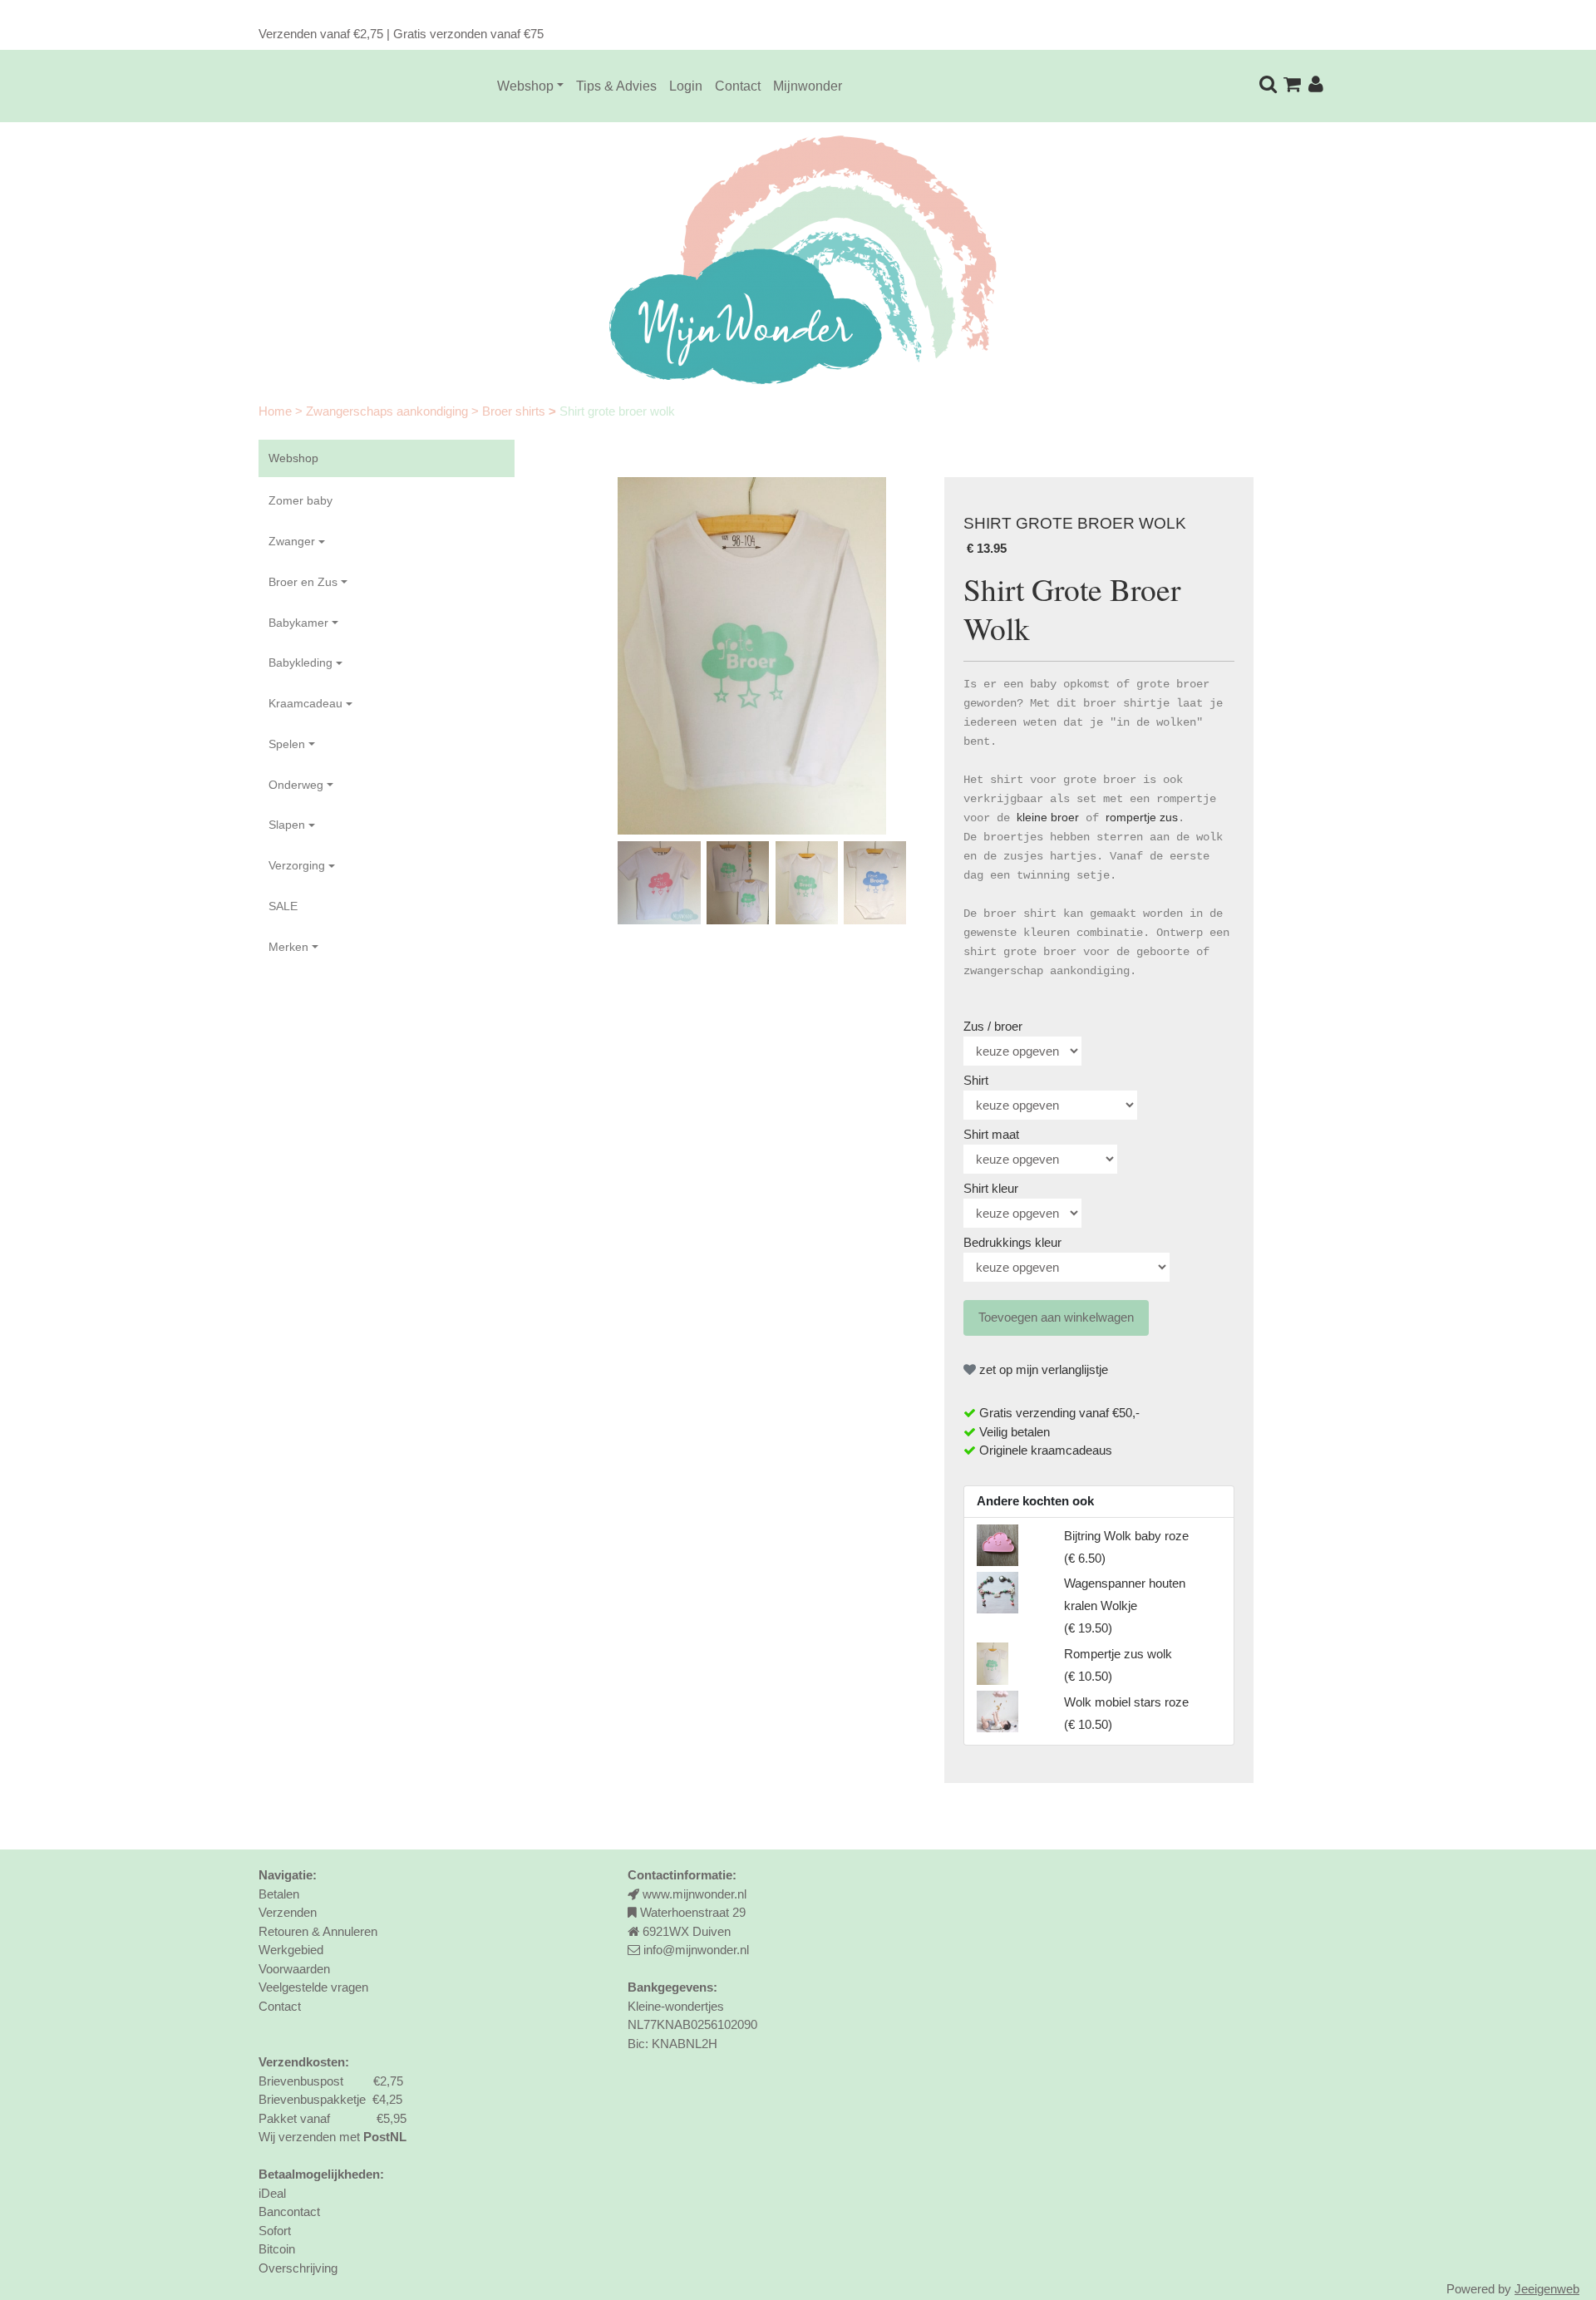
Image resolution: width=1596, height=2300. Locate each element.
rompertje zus (1142, 817)
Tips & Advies (616, 86)
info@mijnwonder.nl (696, 1950)
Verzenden (288, 1912)
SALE (283, 906)
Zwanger (292, 541)
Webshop (525, 86)
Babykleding (300, 662)
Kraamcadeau (305, 703)
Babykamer (298, 623)
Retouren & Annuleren (318, 1931)
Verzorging (297, 865)
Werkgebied (291, 1950)
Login (686, 86)
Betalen (279, 1894)
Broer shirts (515, 411)
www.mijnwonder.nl (695, 1894)
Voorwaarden (294, 1969)
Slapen (287, 825)
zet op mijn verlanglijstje (1042, 1369)
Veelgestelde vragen (313, 1987)
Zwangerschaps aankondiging (389, 411)
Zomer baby (300, 500)
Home (277, 411)
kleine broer (1048, 817)
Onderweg (296, 785)
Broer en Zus (303, 582)
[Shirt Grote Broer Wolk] (752, 656)
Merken (288, 947)
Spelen (287, 744)
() (1125, 1606)
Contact (738, 86)
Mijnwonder (808, 86)
